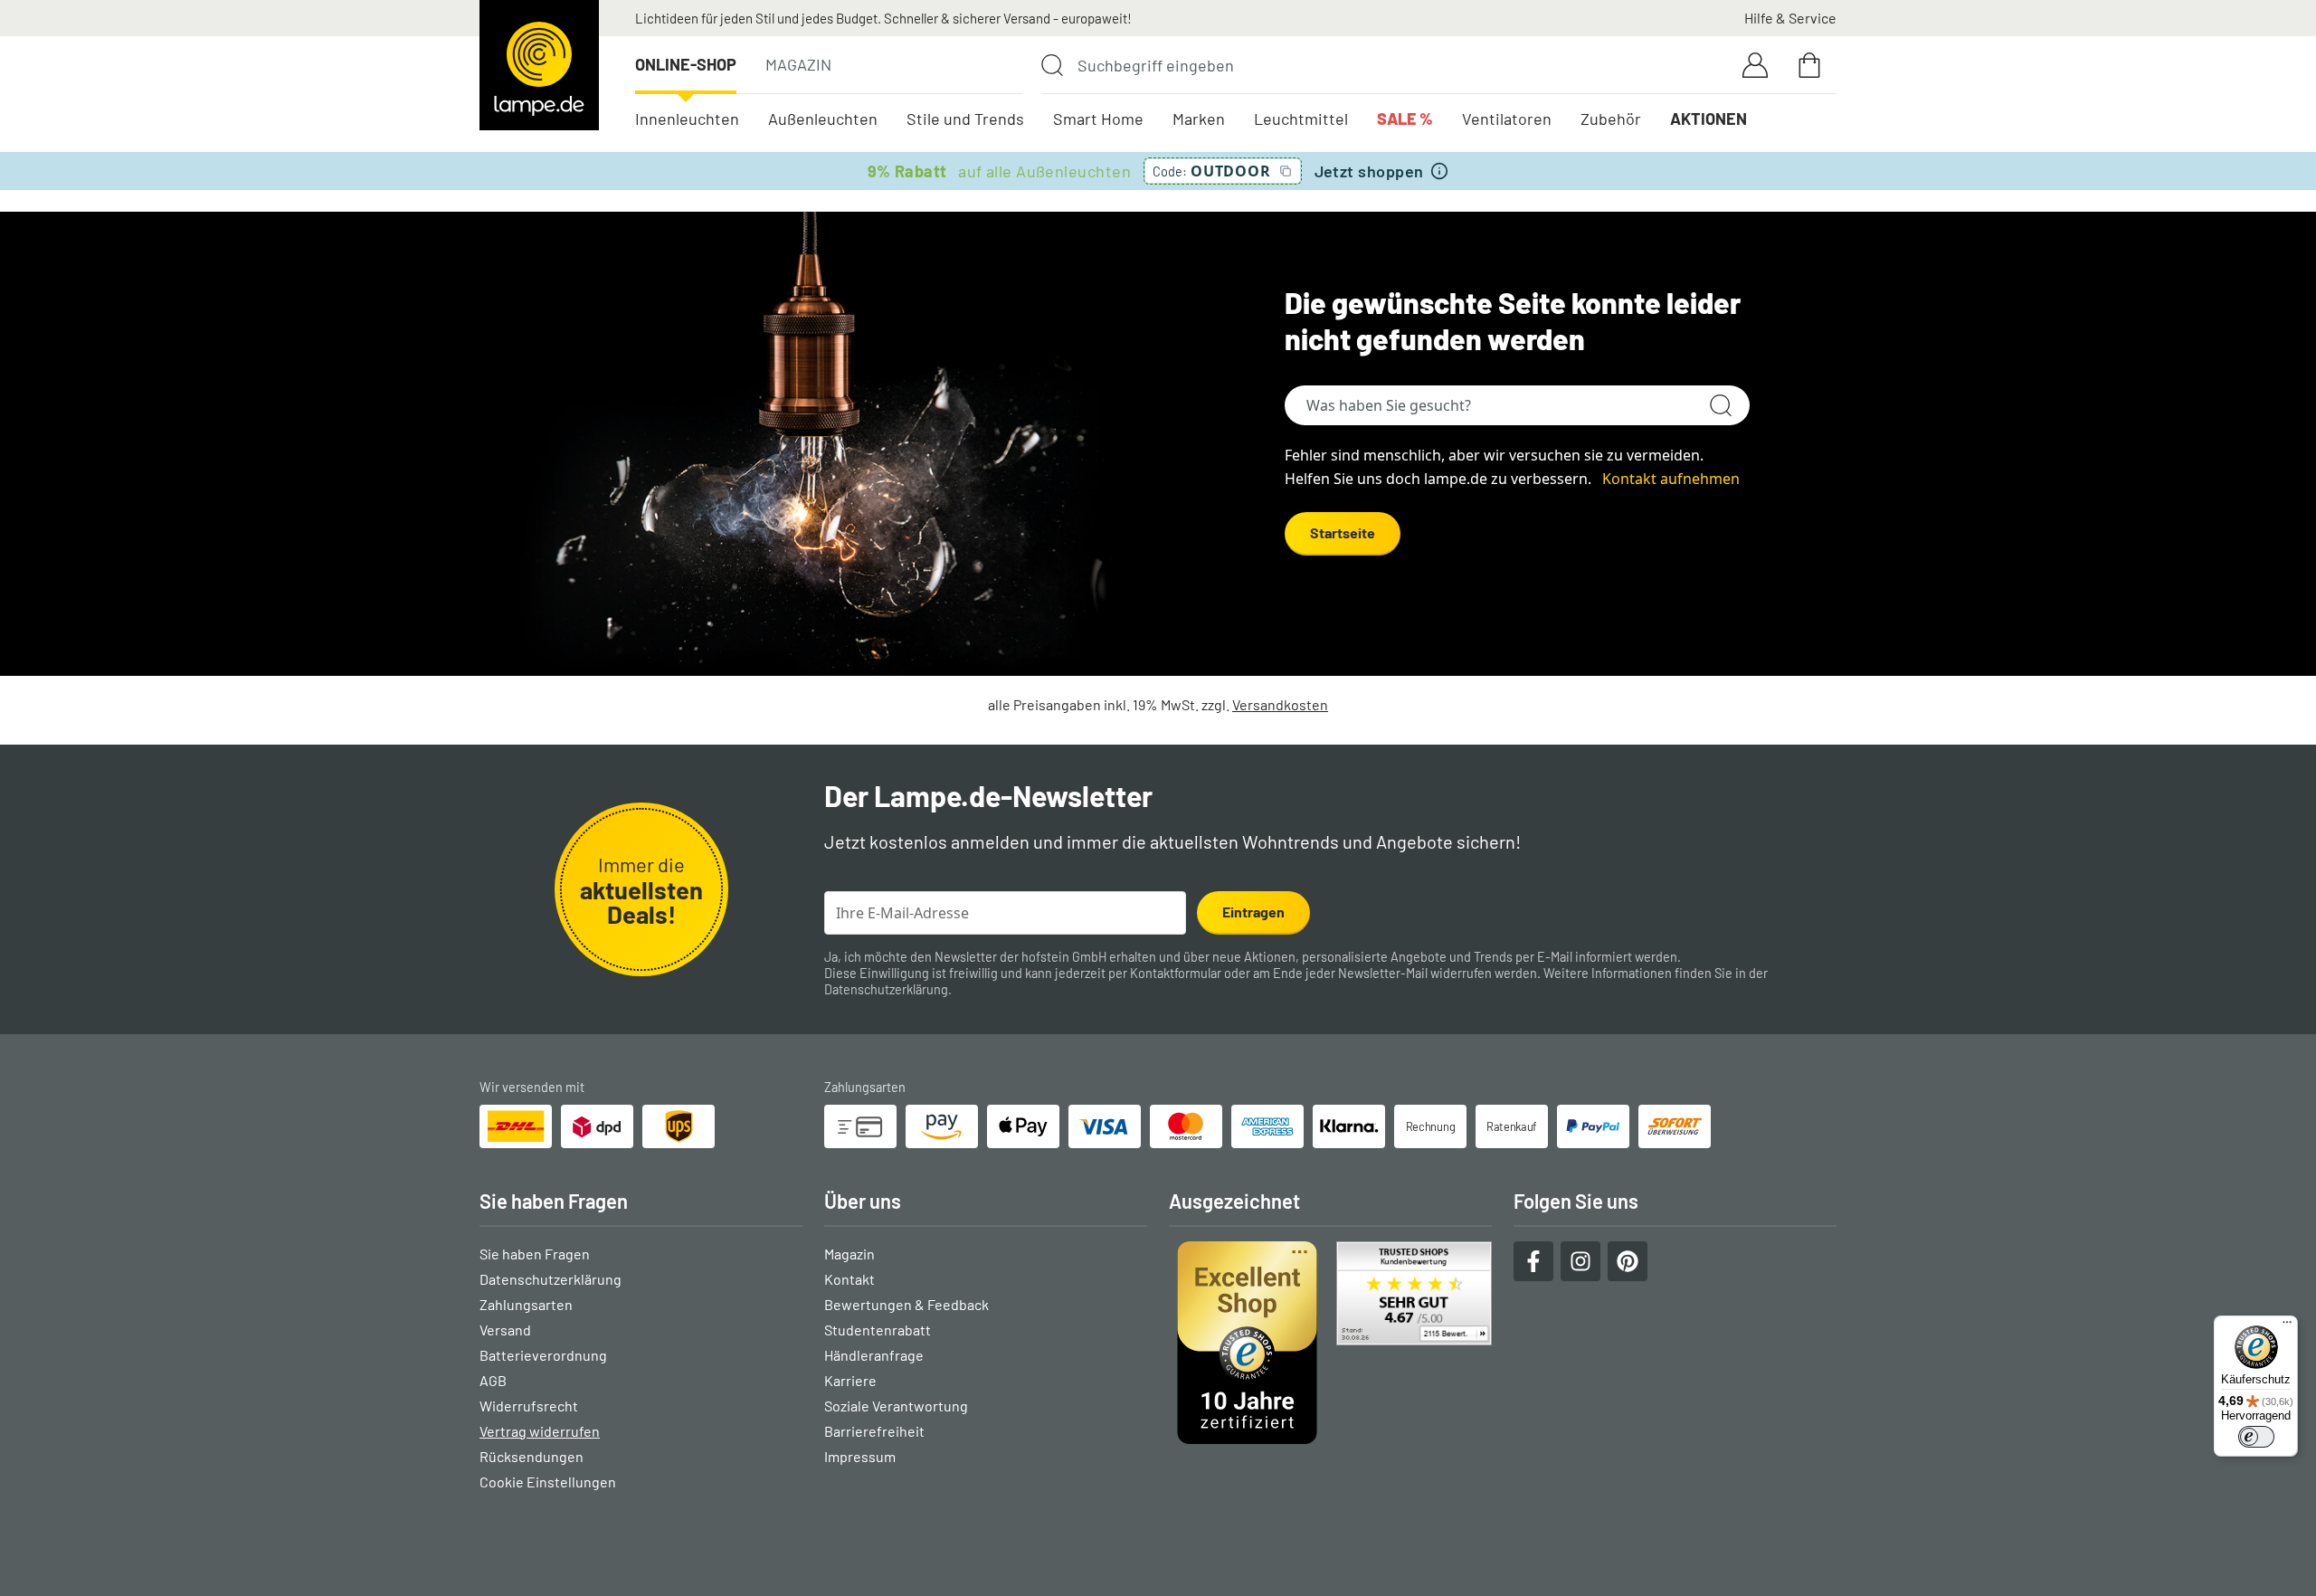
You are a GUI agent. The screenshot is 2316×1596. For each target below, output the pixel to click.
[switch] (2256, 1437)
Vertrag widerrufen (540, 1431)
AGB (493, 1380)
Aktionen (1709, 119)
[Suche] (1052, 65)
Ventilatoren (1507, 119)
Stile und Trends (965, 119)
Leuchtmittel (1301, 119)
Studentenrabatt (878, 1330)
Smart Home (1098, 119)
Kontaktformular (1176, 973)
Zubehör (1611, 119)
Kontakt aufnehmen (1671, 479)
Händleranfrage (874, 1355)
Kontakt (850, 1279)
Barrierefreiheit (874, 1431)
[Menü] (2287, 1326)
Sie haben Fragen (535, 1254)
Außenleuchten (823, 119)
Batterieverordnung (543, 1355)
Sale (1405, 119)
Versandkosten (1280, 704)
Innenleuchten (687, 119)
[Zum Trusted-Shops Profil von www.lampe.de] (1330, 1343)
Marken (1199, 119)
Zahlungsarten (526, 1304)
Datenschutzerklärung (886, 989)
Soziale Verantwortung (896, 1406)
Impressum (860, 1456)
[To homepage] (539, 65)
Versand (505, 1330)
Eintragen (1253, 912)
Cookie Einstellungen (548, 1482)
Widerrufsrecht (529, 1406)
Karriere (850, 1380)
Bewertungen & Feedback (906, 1304)
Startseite (1343, 532)
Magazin (798, 64)
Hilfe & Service (1790, 18)
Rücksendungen (532, 1456)
